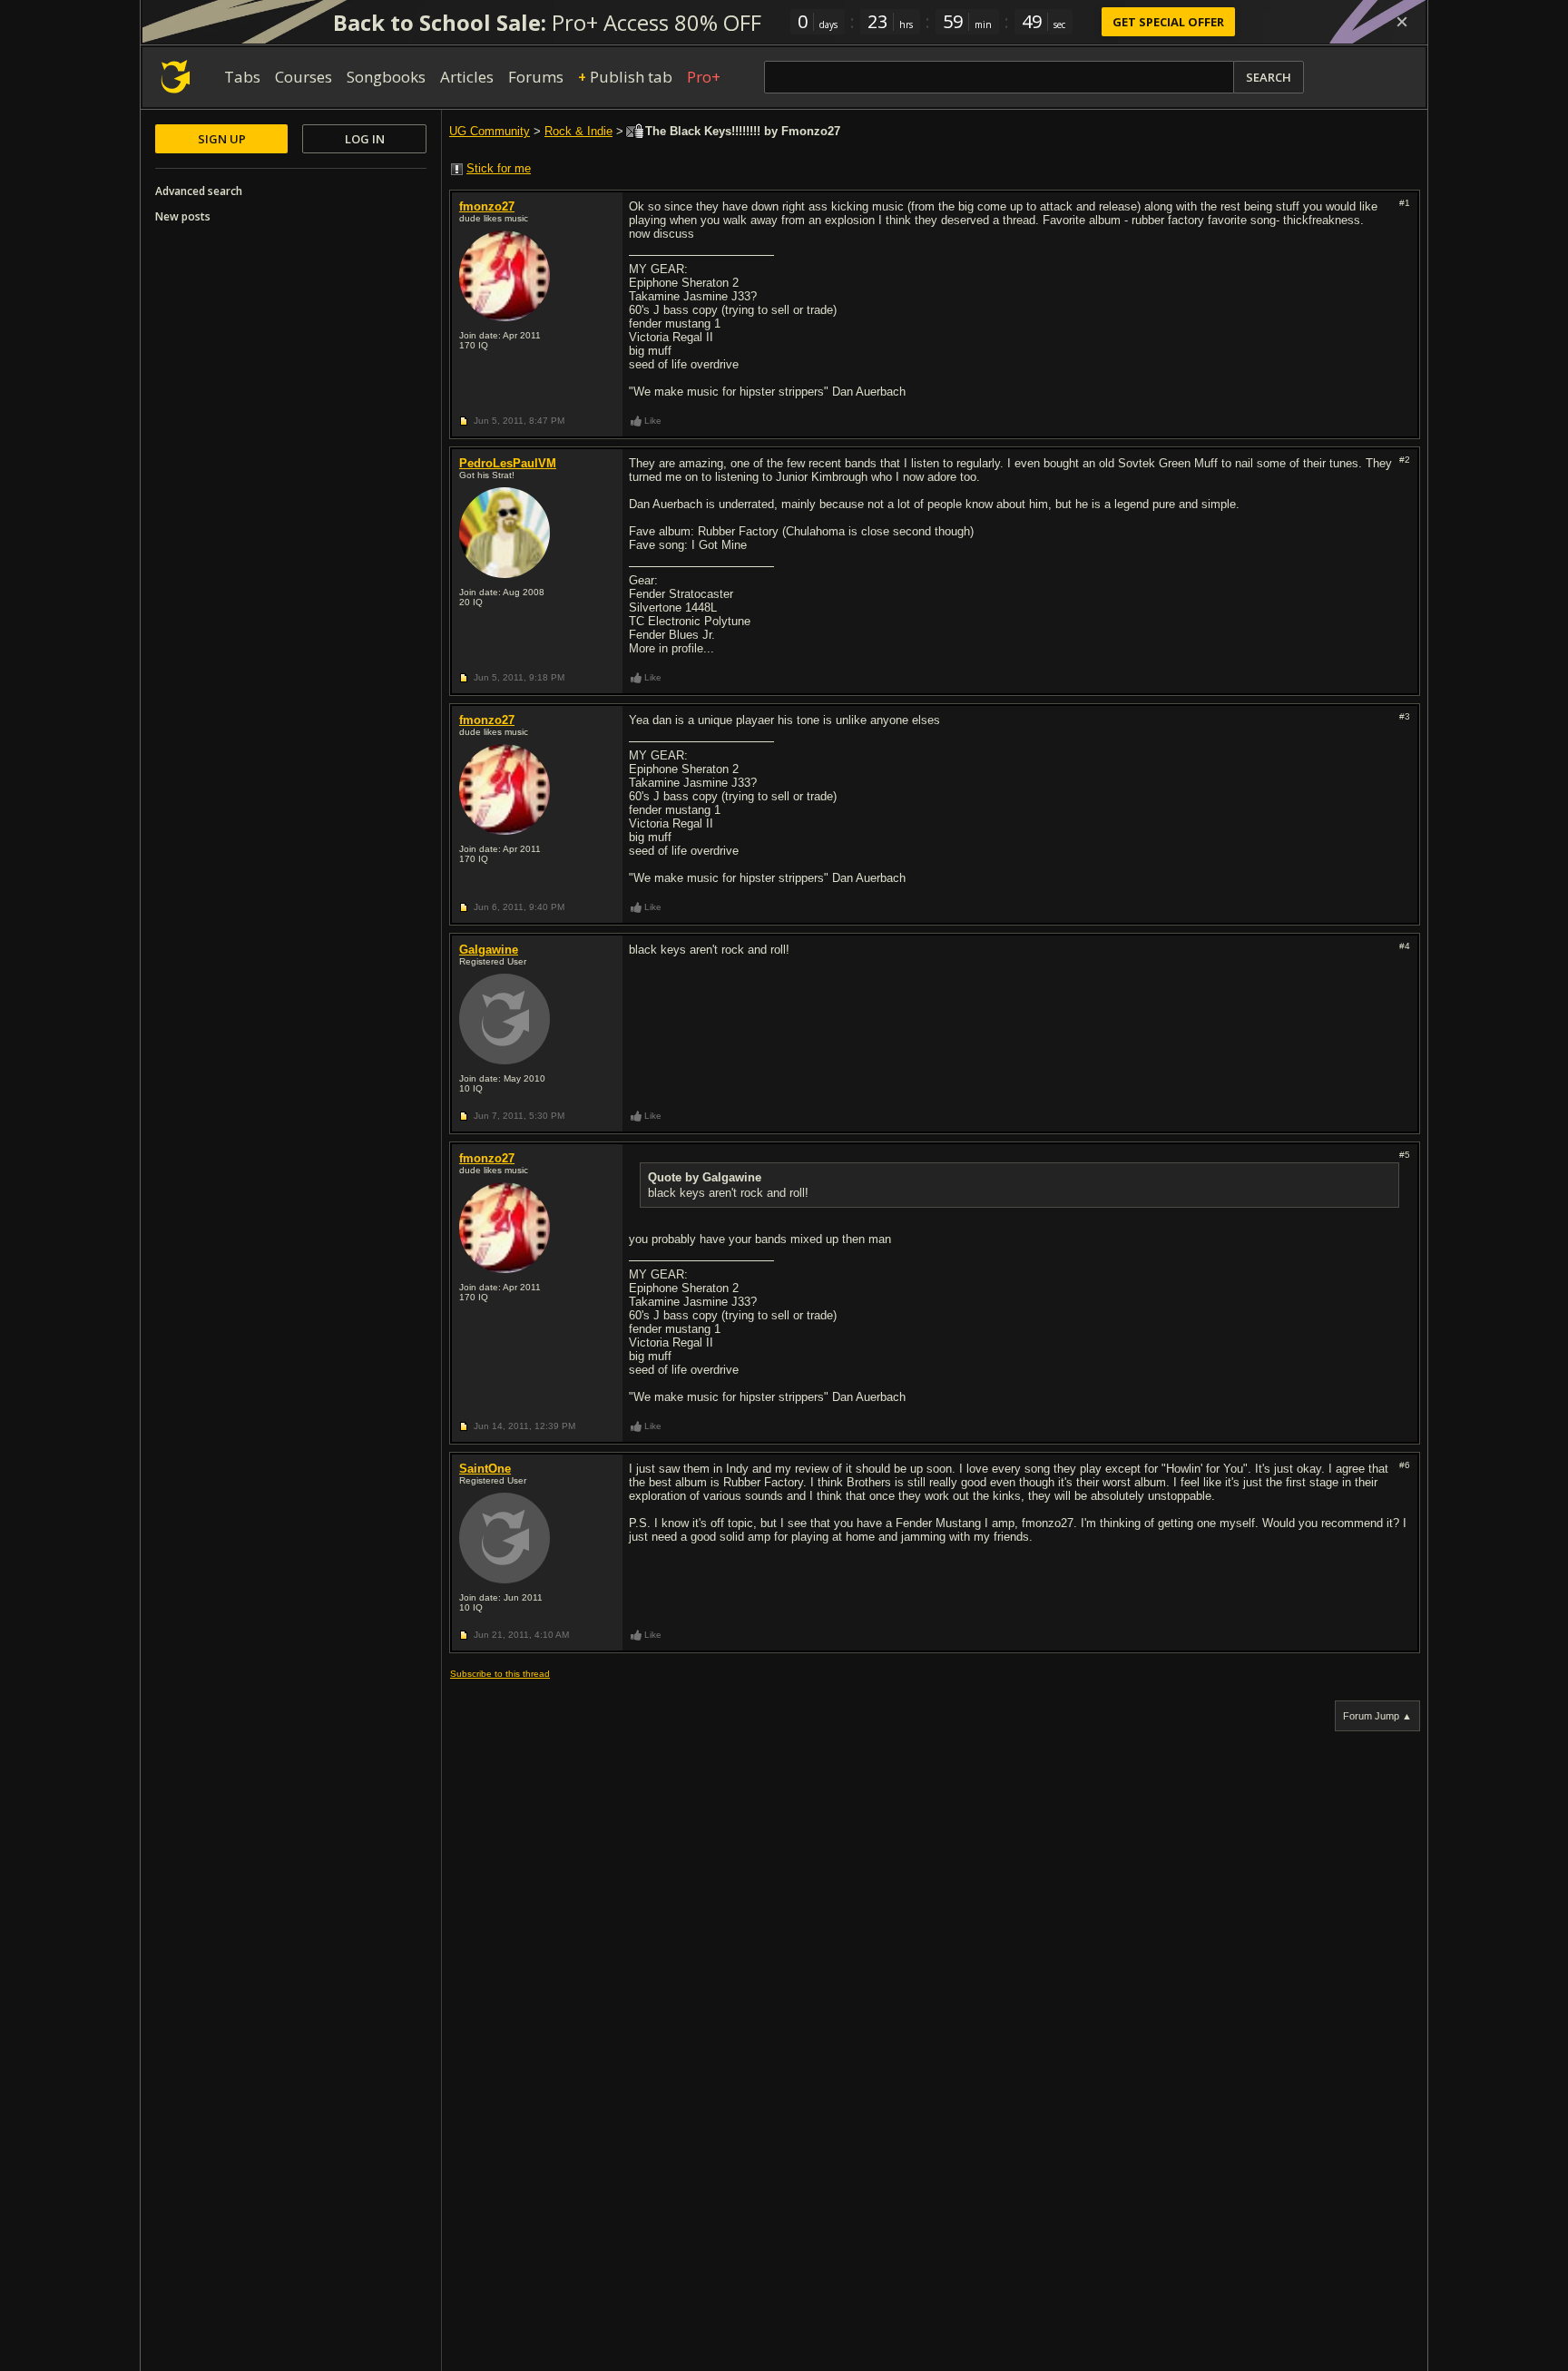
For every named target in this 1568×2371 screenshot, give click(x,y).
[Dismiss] (1402, 22)
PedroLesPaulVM (508, 463)
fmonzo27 (487, 206)
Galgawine (489, 950)
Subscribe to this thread (500, 1674)
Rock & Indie (578, 131)
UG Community (490, 131)
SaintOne (485, 1469)
